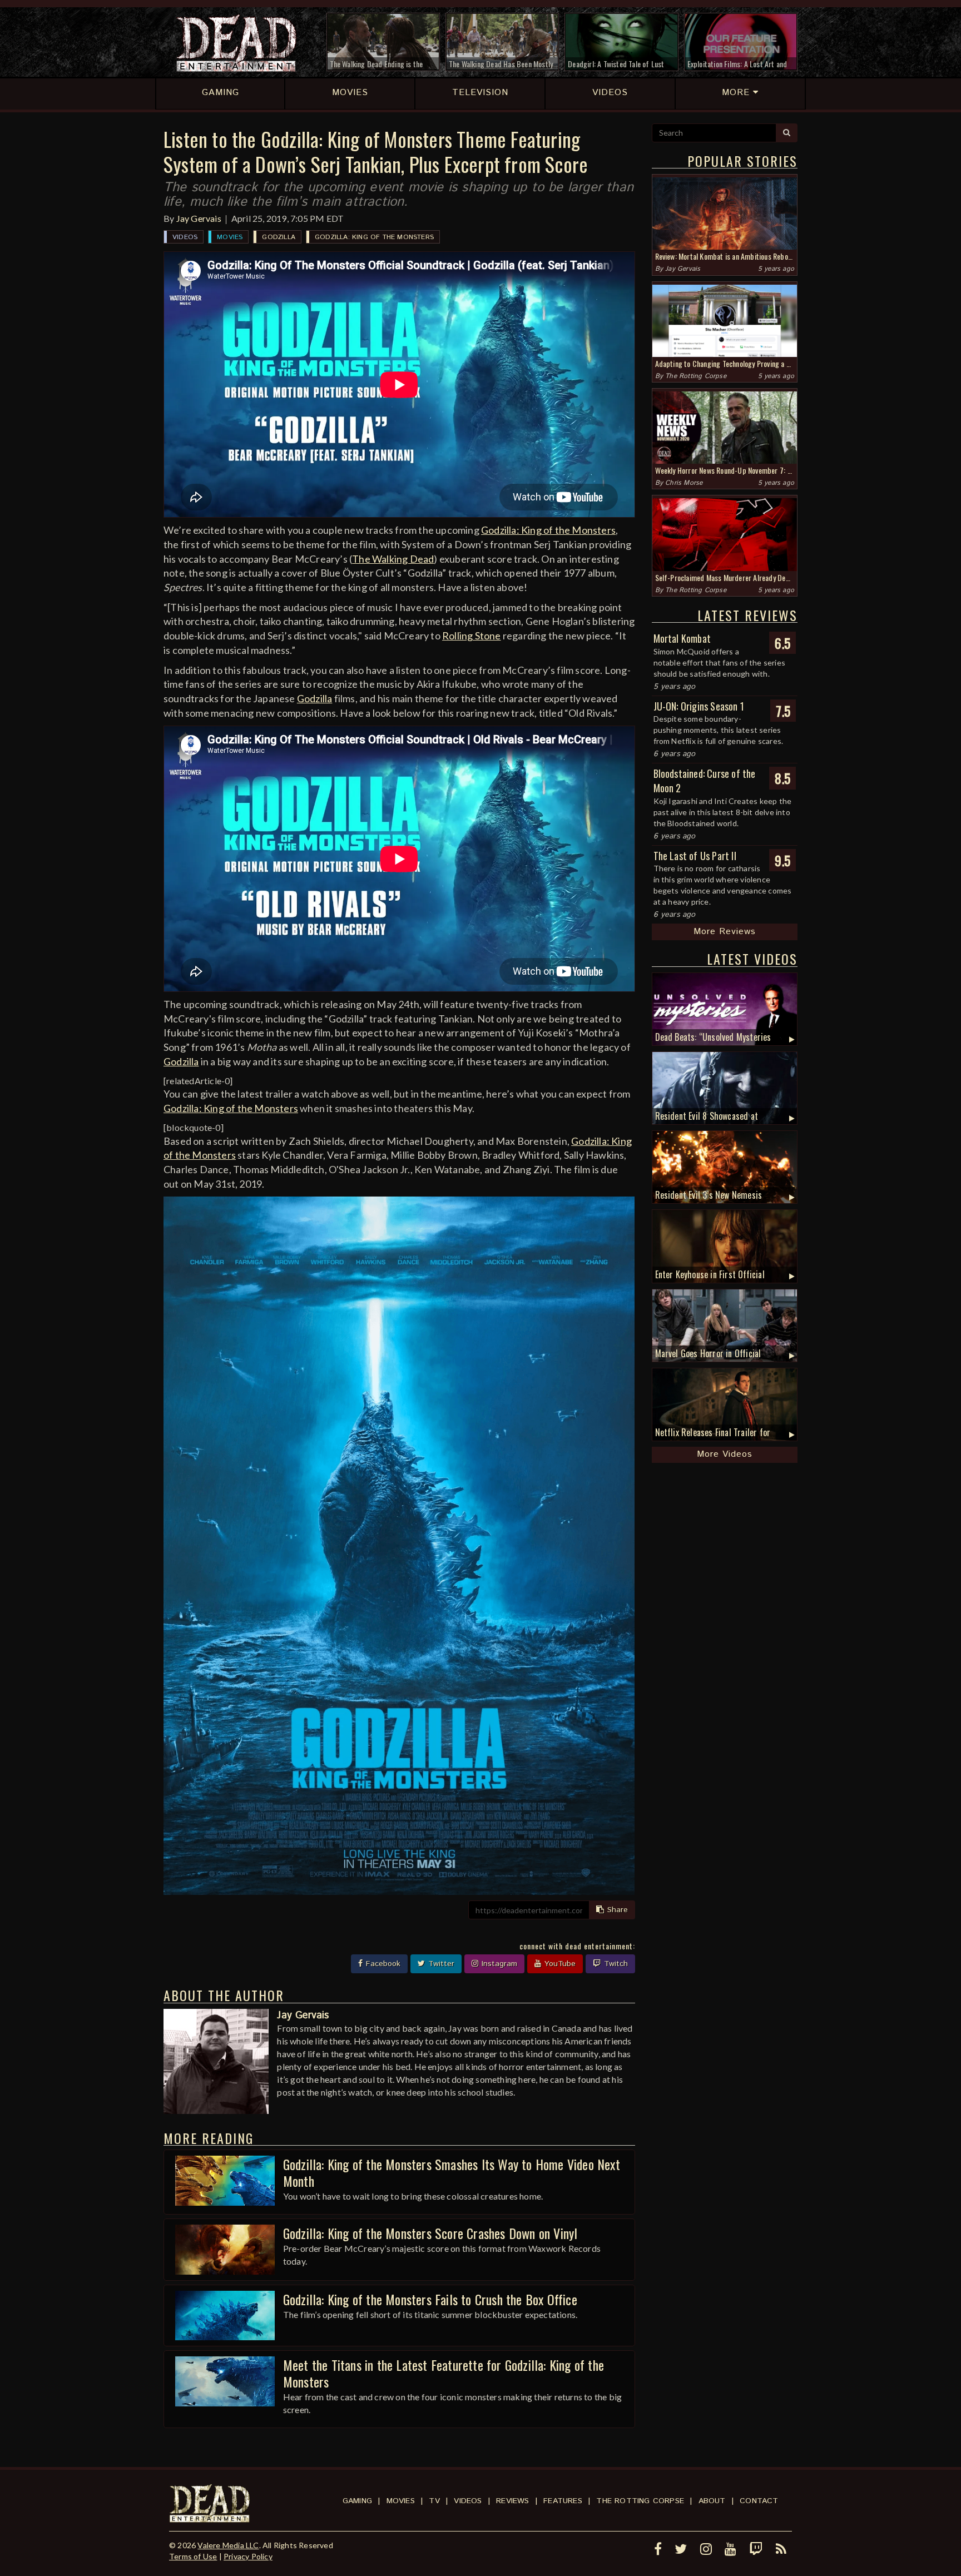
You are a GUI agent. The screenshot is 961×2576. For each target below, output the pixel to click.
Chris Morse (684, 483)
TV (434, 2501)
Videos (185, 237)
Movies (230, 237)
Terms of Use (193, 2556)
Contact (759, 2501)
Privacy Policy (248, 2556)
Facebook (382, 1964)
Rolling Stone (472, 636)
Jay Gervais (199, 218)
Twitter (440, 1964)
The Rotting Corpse (696, 376)
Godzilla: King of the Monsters (374, 237)
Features (563, 2501)
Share (616, 1910)
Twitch (615, 1964)
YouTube (559, 1964)
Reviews (512, 2501)
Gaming (357, 2501)
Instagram (498, 1964)
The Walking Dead (393, 559)
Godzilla (279, 237)
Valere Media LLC (228, 2545)
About (712, 2501)
